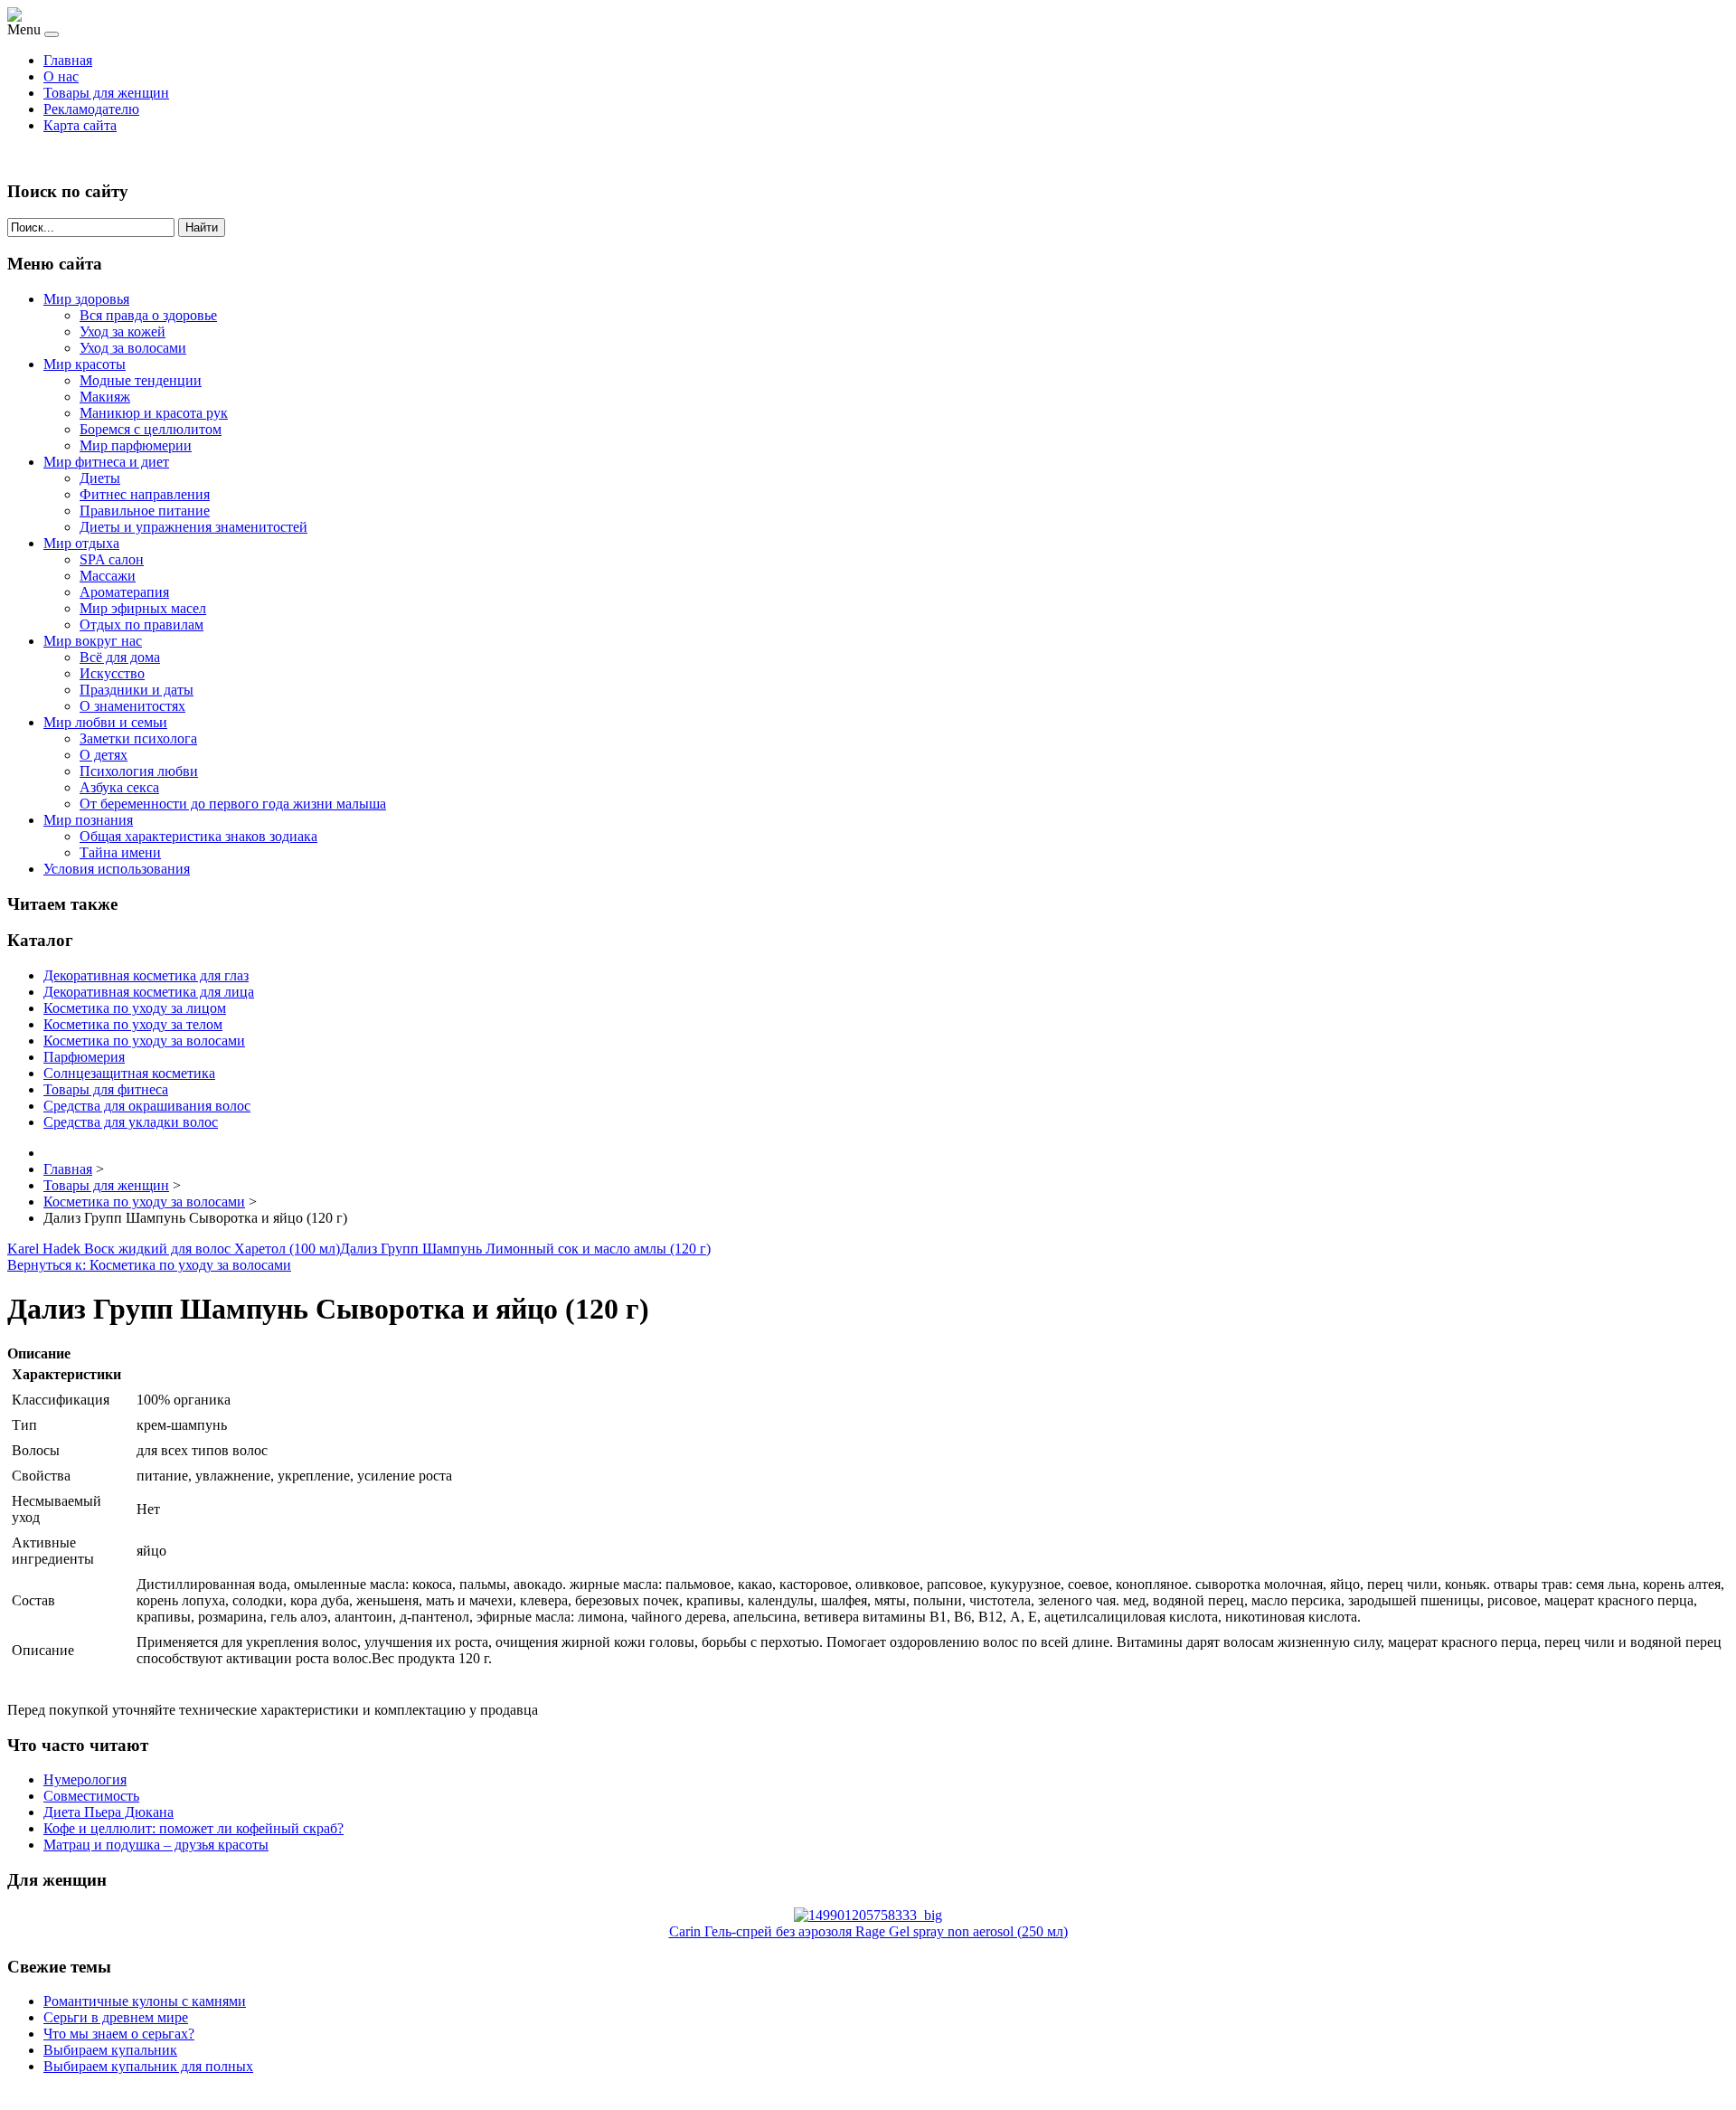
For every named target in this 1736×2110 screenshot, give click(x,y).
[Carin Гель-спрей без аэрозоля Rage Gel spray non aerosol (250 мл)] (868, 1915)
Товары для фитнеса (106, 1089)
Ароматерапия (124, 592)
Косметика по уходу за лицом (135, 1008)
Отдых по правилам (142, 624)
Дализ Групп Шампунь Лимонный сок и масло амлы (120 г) (525, 1249)
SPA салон (112, 559)
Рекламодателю (91, 109)
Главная (68, 60)
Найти (202, 227)
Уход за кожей (123, 331)
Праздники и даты (137, 690)
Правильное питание (145, 511)
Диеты (100, 478)
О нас (61, 76)
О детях (104, 755)
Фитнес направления (145, 494)
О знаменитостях (132, 706)
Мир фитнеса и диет (106, 462)
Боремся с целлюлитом (151, 429)
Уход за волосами (133, 348)
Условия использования (117, 869)
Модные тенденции (141, 380)
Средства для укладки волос (131, 1122)
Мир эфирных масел (143, 608)
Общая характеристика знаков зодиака (198, 836)
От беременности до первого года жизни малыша (233, 804)
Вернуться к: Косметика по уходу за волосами (149, 1265)
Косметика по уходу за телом (133, 1024)
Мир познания (88, 820)
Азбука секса (119, 787)
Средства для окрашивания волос (147, 1106)
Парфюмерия (84, 1057)
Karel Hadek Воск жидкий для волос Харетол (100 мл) (174, 1249)
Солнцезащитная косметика (129, 1073)
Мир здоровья (86, 299)
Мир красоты (85, 364)
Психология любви (139, 771)
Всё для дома (120, 657)
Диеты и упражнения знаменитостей (193, 527)
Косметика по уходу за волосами (144, 1041)
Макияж (105, 397)
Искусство (112, 673)
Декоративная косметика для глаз (146, 975)
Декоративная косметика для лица (149, 992)
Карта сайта (80, 125)
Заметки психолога (138, 738)
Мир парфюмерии (136, 445)
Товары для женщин (106, 93)
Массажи (108, 576)
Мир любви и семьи (105, 722)
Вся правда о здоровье (148, 315)
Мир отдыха (81, 543)
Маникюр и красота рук (154, 413)
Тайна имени (120, 852)
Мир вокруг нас (93, 641)
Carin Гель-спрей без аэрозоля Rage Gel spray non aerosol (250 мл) (868, 1931)
